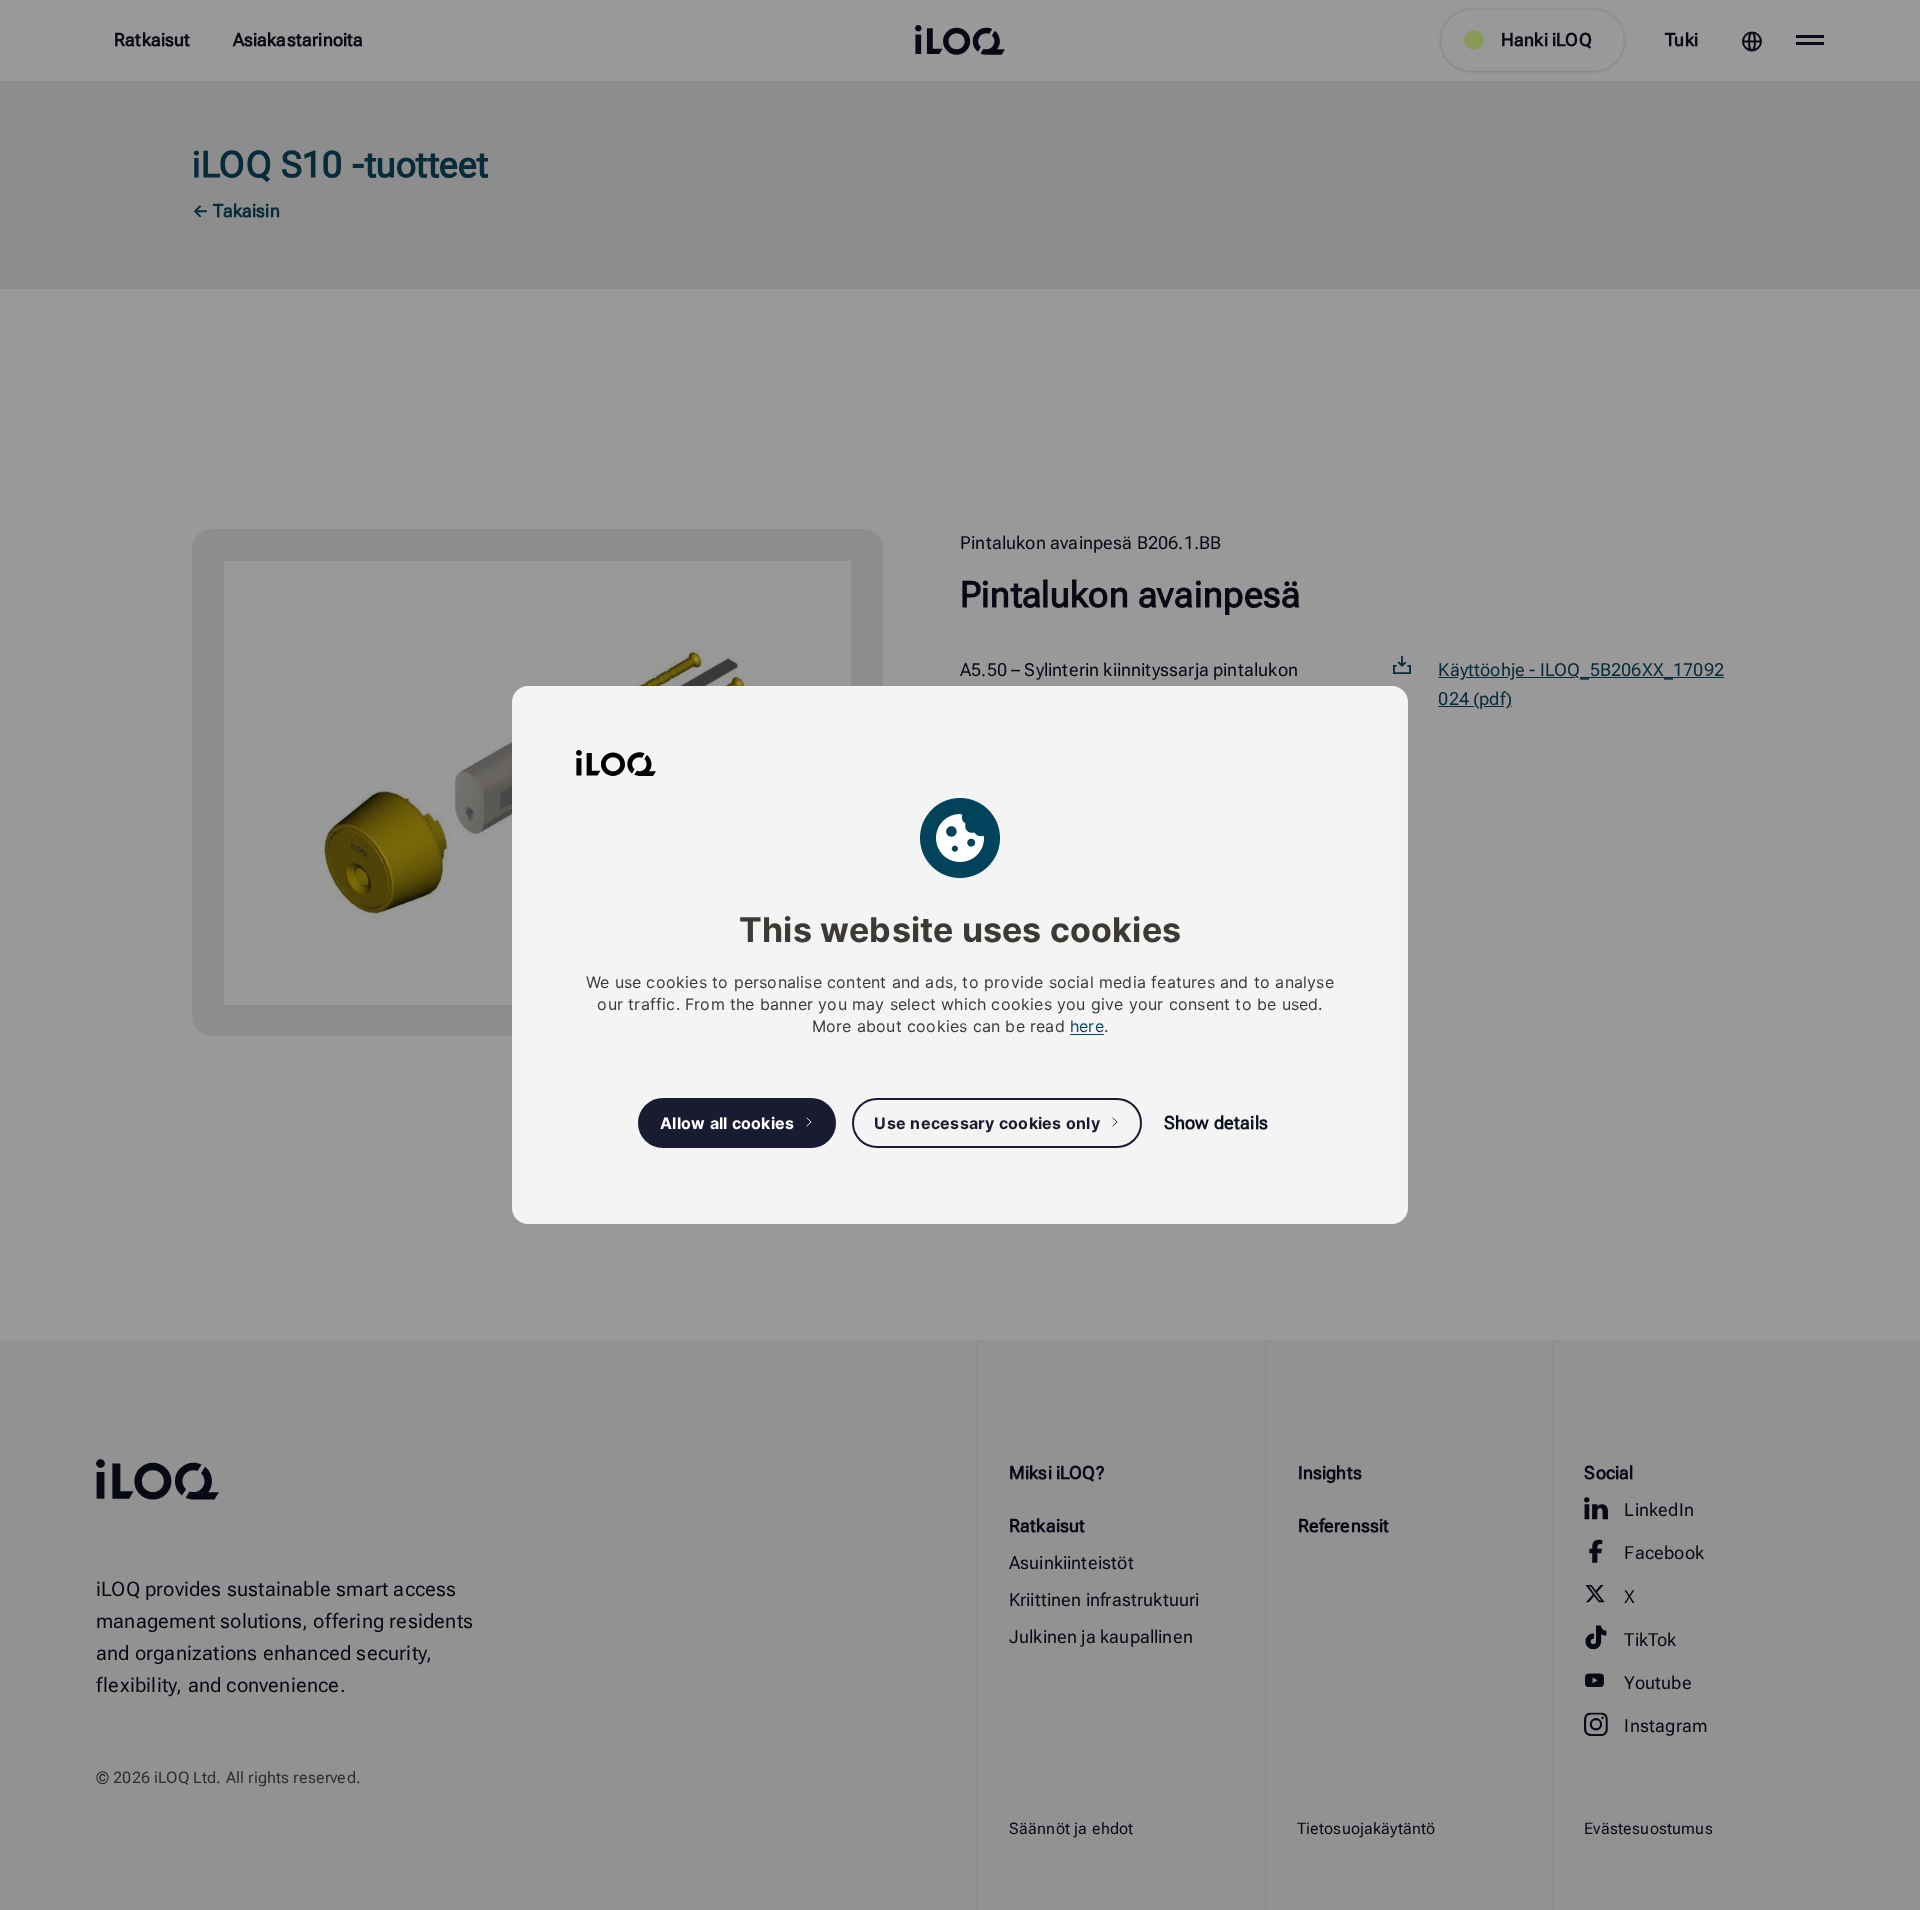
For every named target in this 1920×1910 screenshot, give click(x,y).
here (1087, 1026)
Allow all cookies (727, 1123)
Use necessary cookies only (987, 1123)
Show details (1216, 1122)
